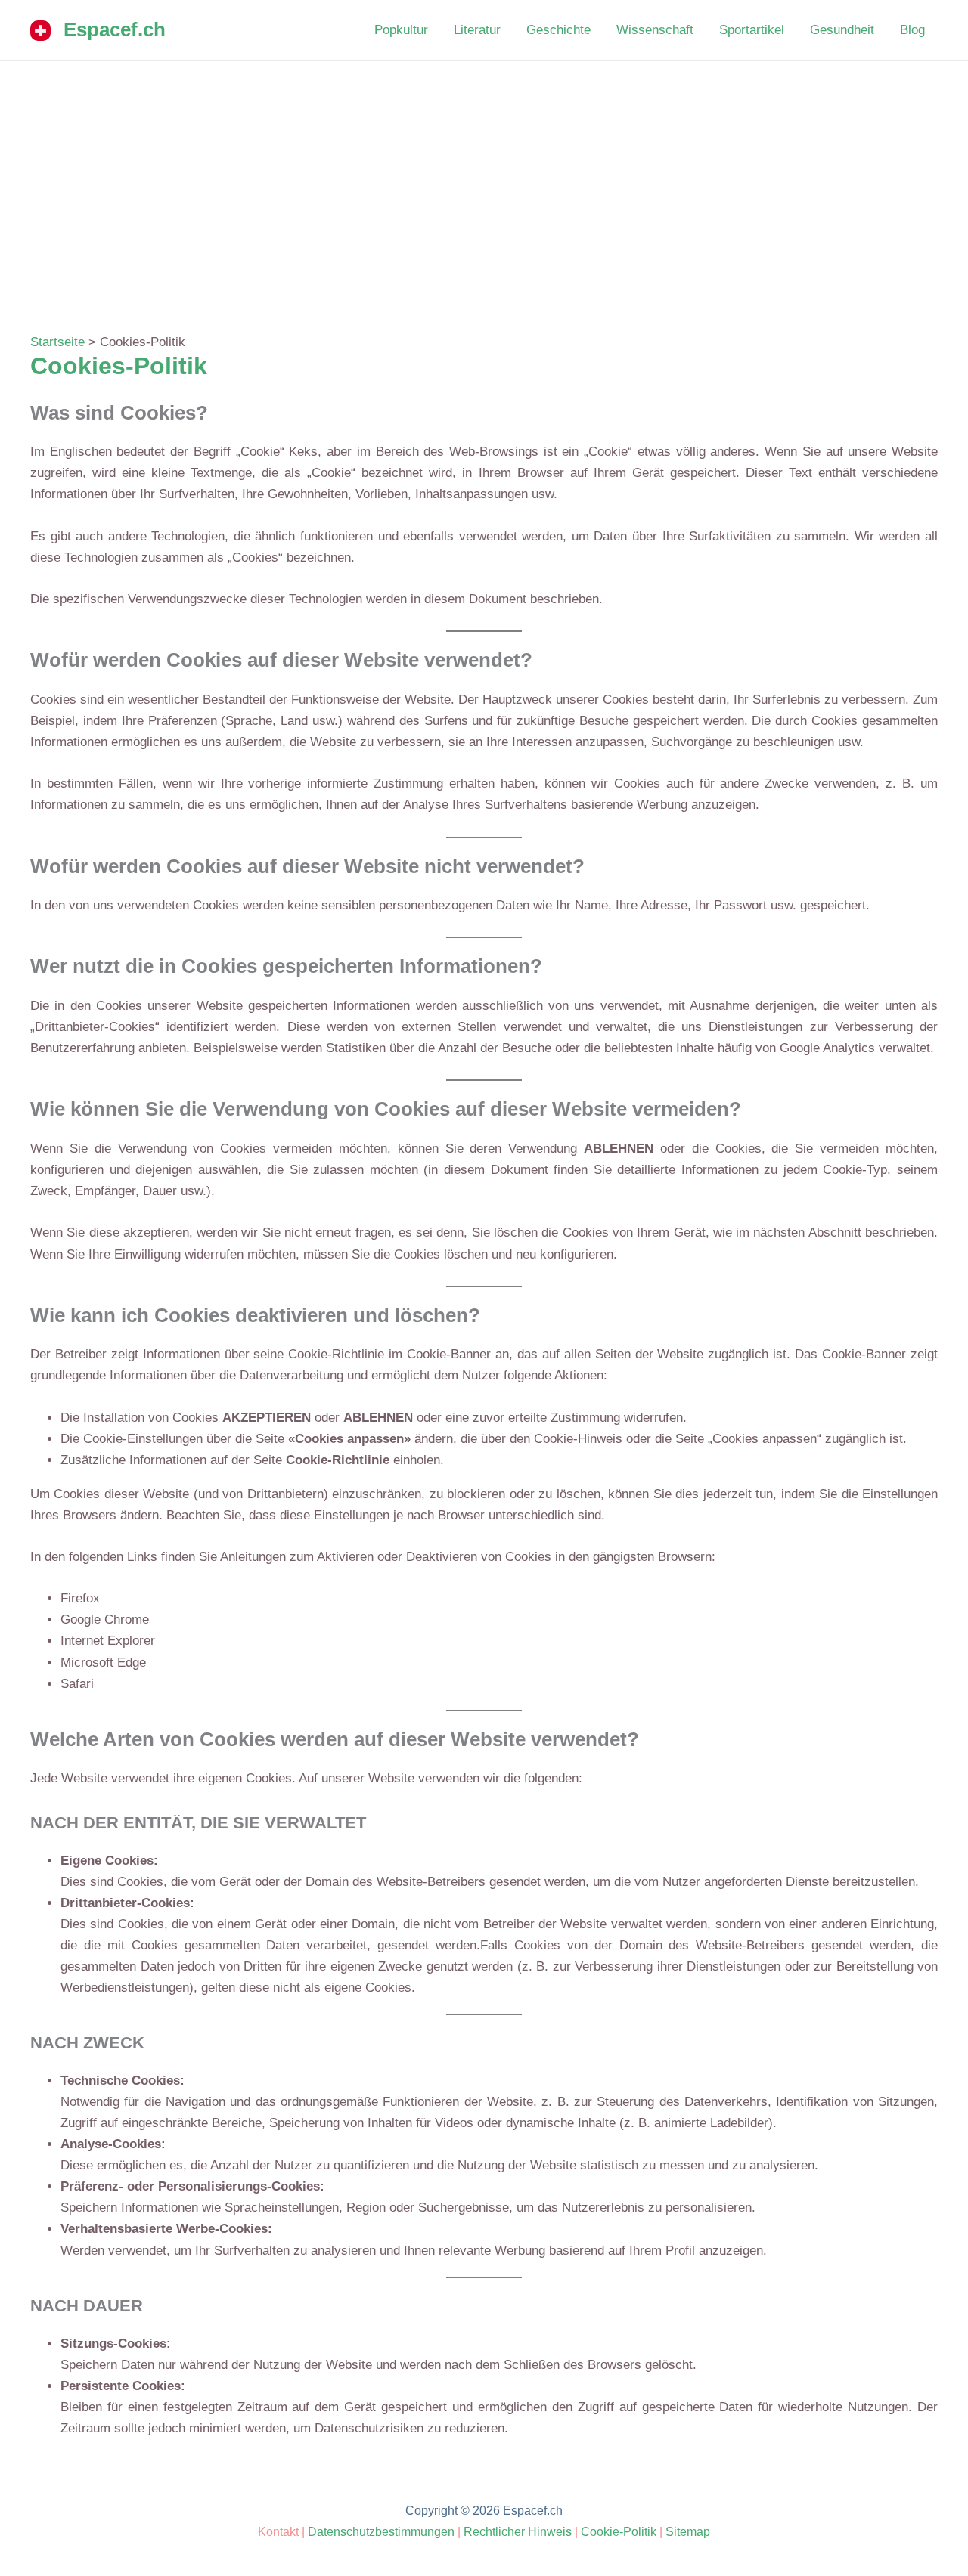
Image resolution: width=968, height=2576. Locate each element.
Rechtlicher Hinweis (518, 2532)
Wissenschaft (655, 30)
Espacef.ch (115, 29)
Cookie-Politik (619, 2532)
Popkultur (401, 30)
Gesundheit (842, 30)
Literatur (477, 30)
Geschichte (558, 30)
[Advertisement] (484, 175)
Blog (912, 30)
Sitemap (688, 2532)
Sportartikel (752, 30)
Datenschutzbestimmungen (381, 2532)
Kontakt (278, 2532)
